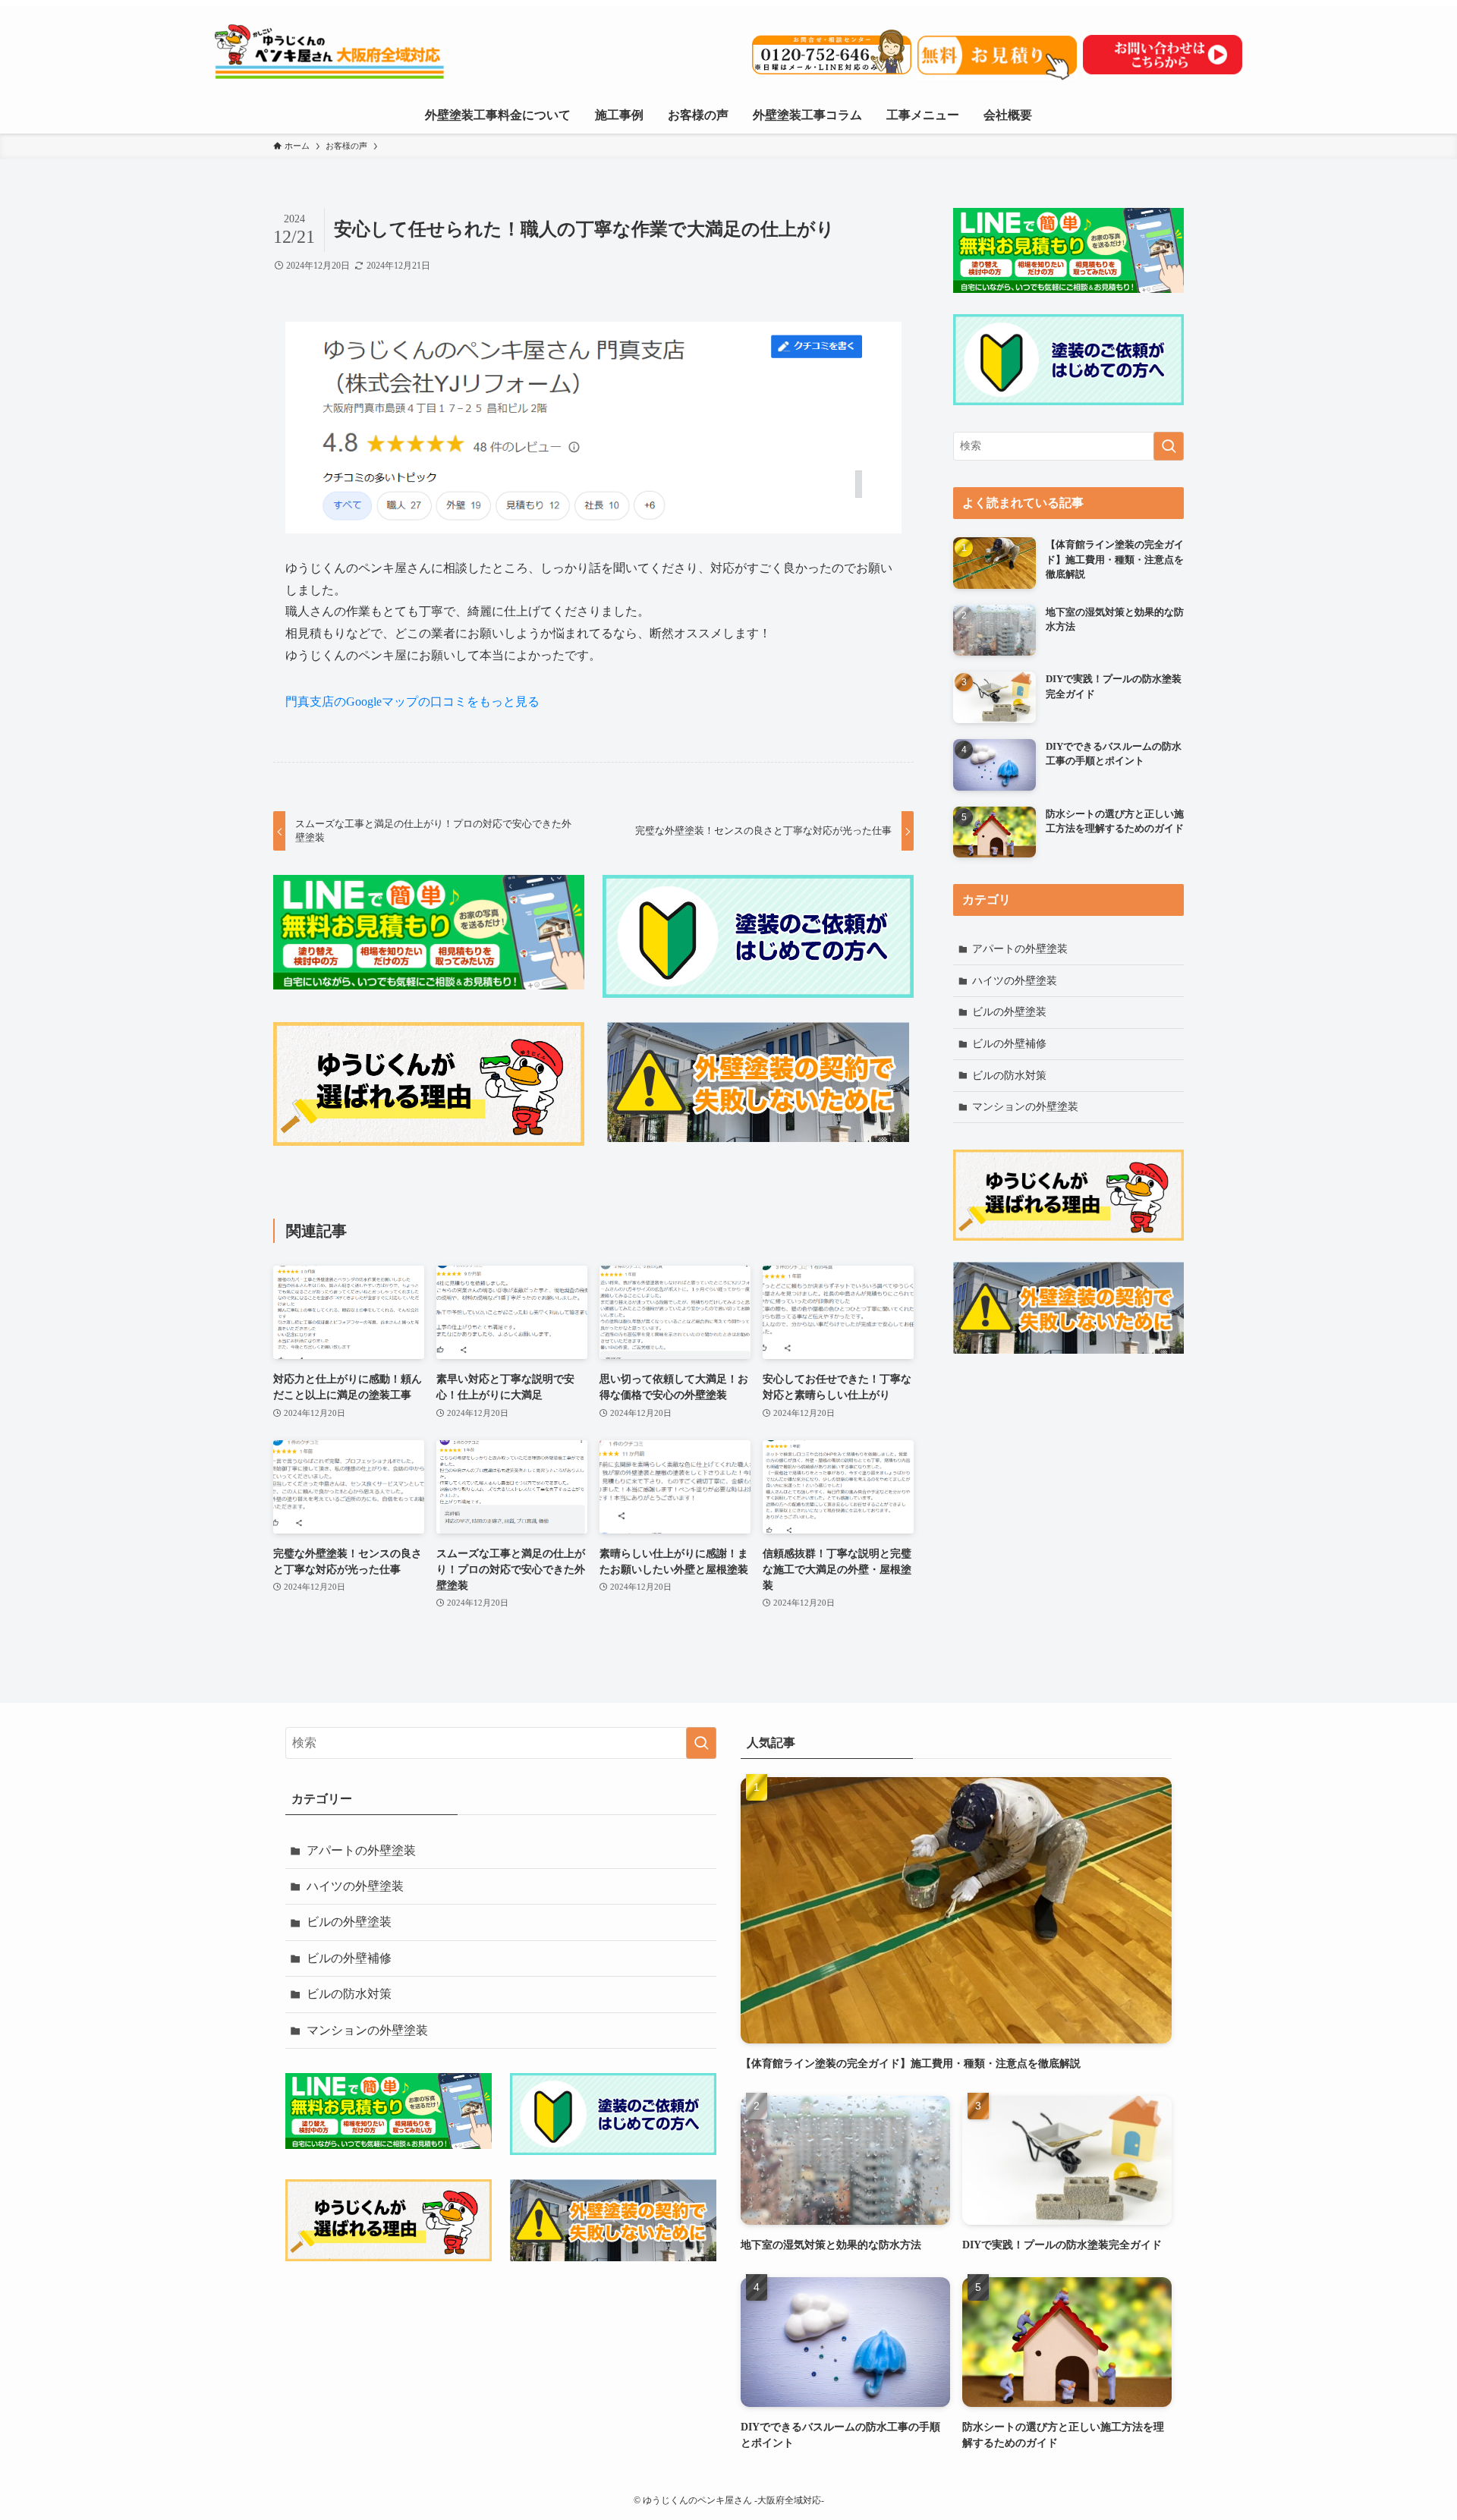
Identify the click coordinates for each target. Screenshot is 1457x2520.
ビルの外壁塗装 (1009, 1012)
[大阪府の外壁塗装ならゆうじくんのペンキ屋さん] (374, 52)
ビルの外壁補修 (1009, 1044)
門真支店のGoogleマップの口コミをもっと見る (412, 702)
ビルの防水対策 (1009, 1076)
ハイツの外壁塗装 (1015, 981)
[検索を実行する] (1169, 446)
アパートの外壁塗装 (1020, 949)
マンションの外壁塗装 (1025, 1107)
